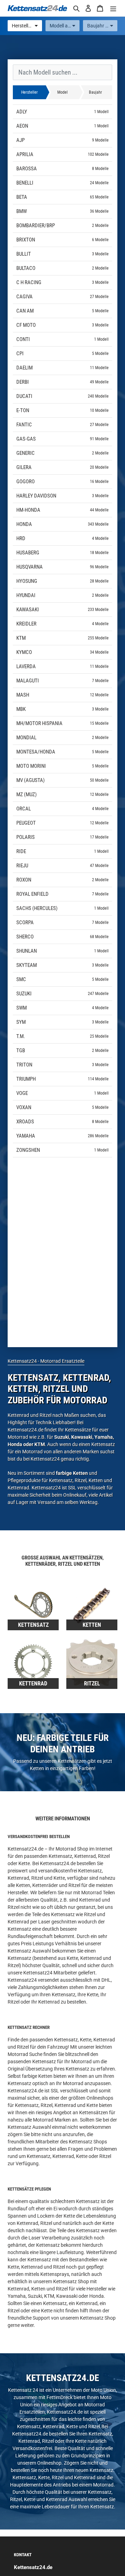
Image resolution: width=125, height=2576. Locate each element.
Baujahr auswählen (102, 26)
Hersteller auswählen (27, 26)
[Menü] (113, 8)
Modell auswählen (65, 26)
